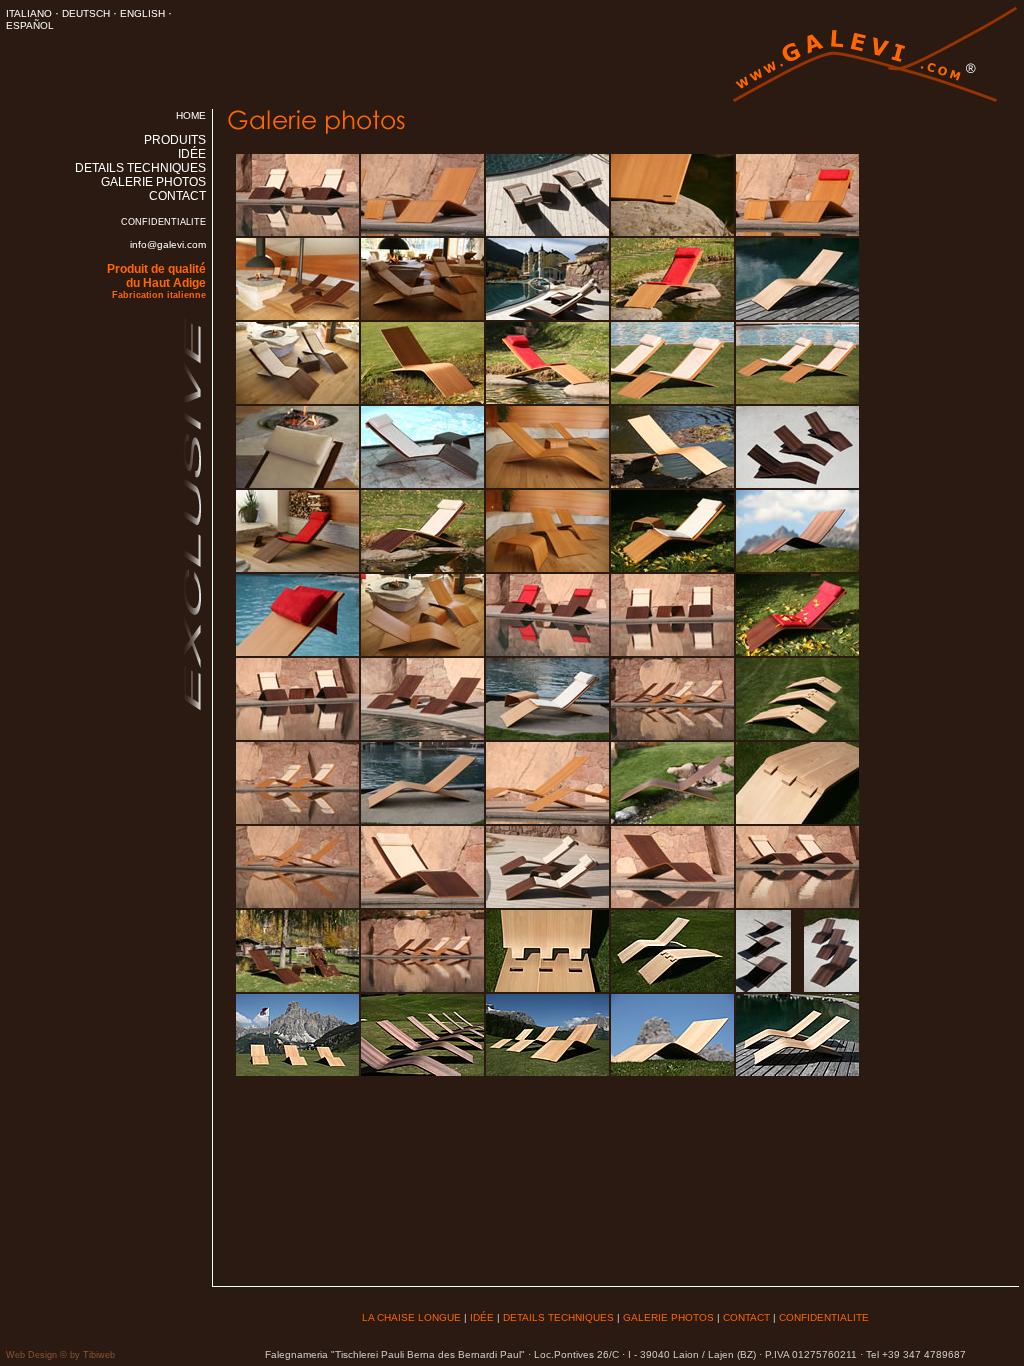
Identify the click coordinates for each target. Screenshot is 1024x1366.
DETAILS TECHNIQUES (140, 168)
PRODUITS (175, 140)
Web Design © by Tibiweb (60, 1355)
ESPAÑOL (30, 25)
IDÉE (192, 154)
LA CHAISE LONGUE (411, 1317)
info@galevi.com (168, 244)
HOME (191, 115)
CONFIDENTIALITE (163, 222)
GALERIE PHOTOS (153, 182)
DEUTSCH (86, 13)
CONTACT (177, 196)
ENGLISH (142, 13)
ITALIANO (29, 13)
